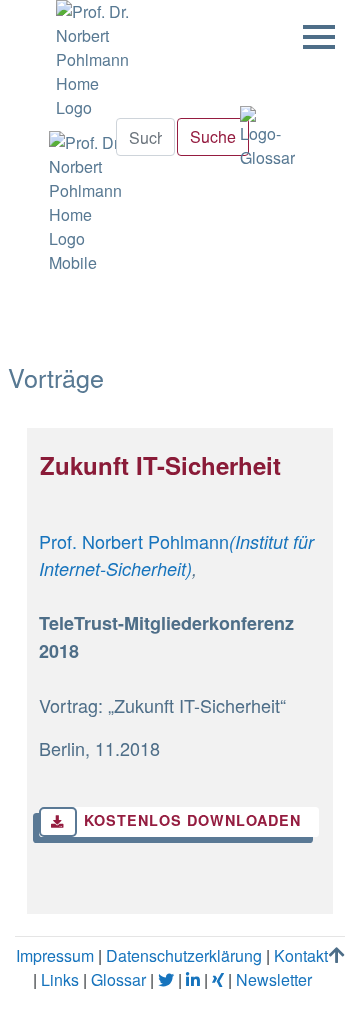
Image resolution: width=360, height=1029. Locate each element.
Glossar (118, 979)
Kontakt (301, 955)
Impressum (55, 955)
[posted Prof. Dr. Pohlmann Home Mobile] (83, 197)
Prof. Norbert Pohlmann (134, 541)
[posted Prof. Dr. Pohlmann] (87, 60)
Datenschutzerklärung (184, 955)
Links (60, 979)
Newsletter (274, 979)
